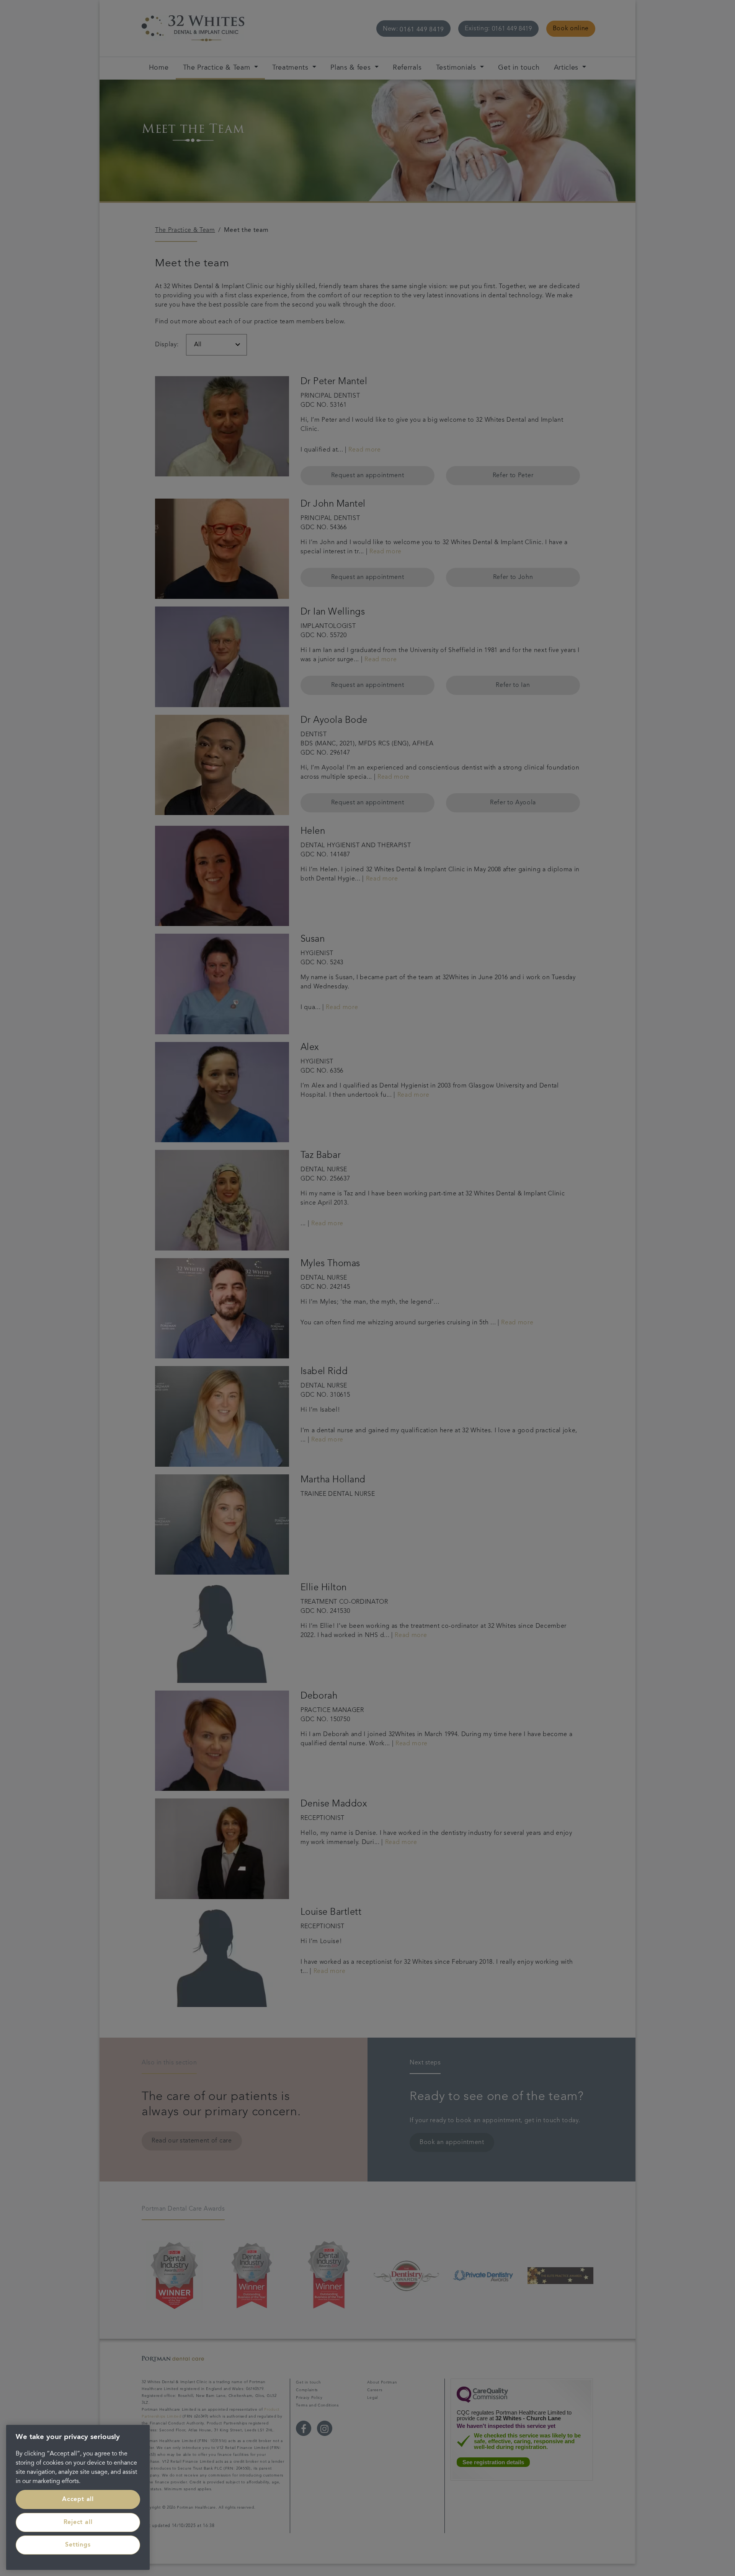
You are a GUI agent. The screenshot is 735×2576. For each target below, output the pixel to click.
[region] (78, 2497)
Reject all (78, 2522)
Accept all (78, 2499)
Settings (78, 2545)
